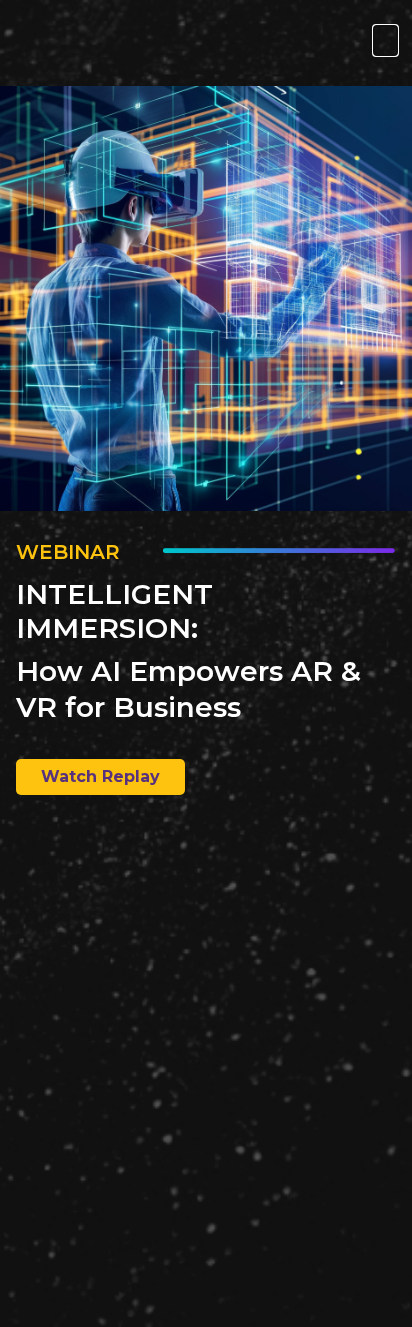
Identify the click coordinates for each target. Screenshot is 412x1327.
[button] (385, 40)
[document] (206, 663)
